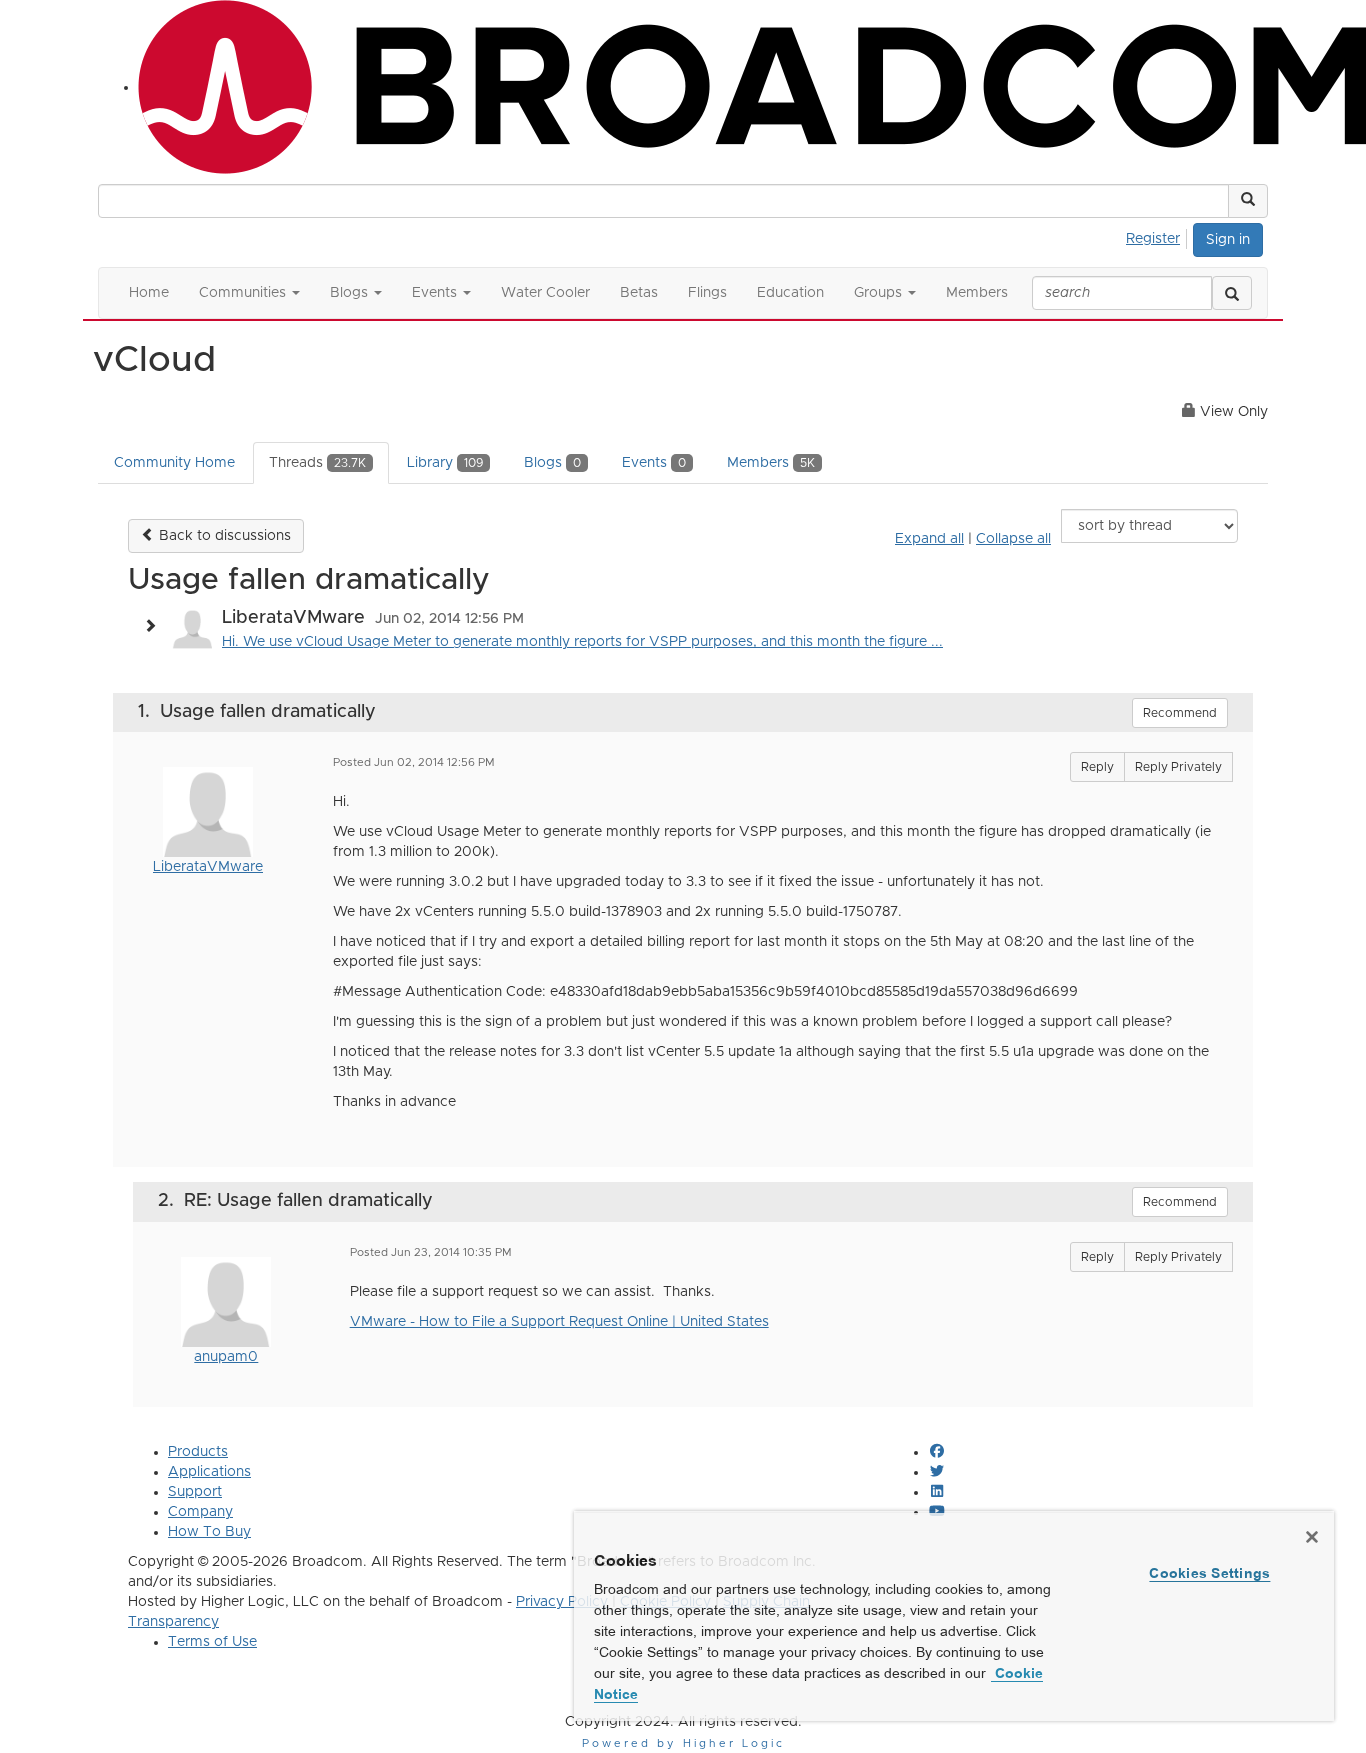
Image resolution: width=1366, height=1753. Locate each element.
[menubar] (1158, 236)
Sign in (1228, 240)
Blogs (552, 463)
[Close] (1312, 1537)
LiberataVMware (208, 867)
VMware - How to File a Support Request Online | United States (559, 1322)
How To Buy (209, 1532)
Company (200, 1512)
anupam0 (226, 1357)
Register (1153, 239)
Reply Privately (1178, 767)
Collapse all (1013, 539)
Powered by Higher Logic (683, 1743)
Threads (317, 463)
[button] (1248, 201)
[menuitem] (1158, 236)
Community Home (174, 463)
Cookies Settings (1209, 1573)
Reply (1097, 767)
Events (654, 463)
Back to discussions (223, 536)
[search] (1232, 293)
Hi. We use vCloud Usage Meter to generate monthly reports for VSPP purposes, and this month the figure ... (582, 642)
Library (445, 463)
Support (195, 1492)
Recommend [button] (1180, 713)
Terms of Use (212, 1642)
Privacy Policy (562, 1602)
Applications (209, 1472)
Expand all (929, 539)
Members (771, 463)
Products (198, 1452)
